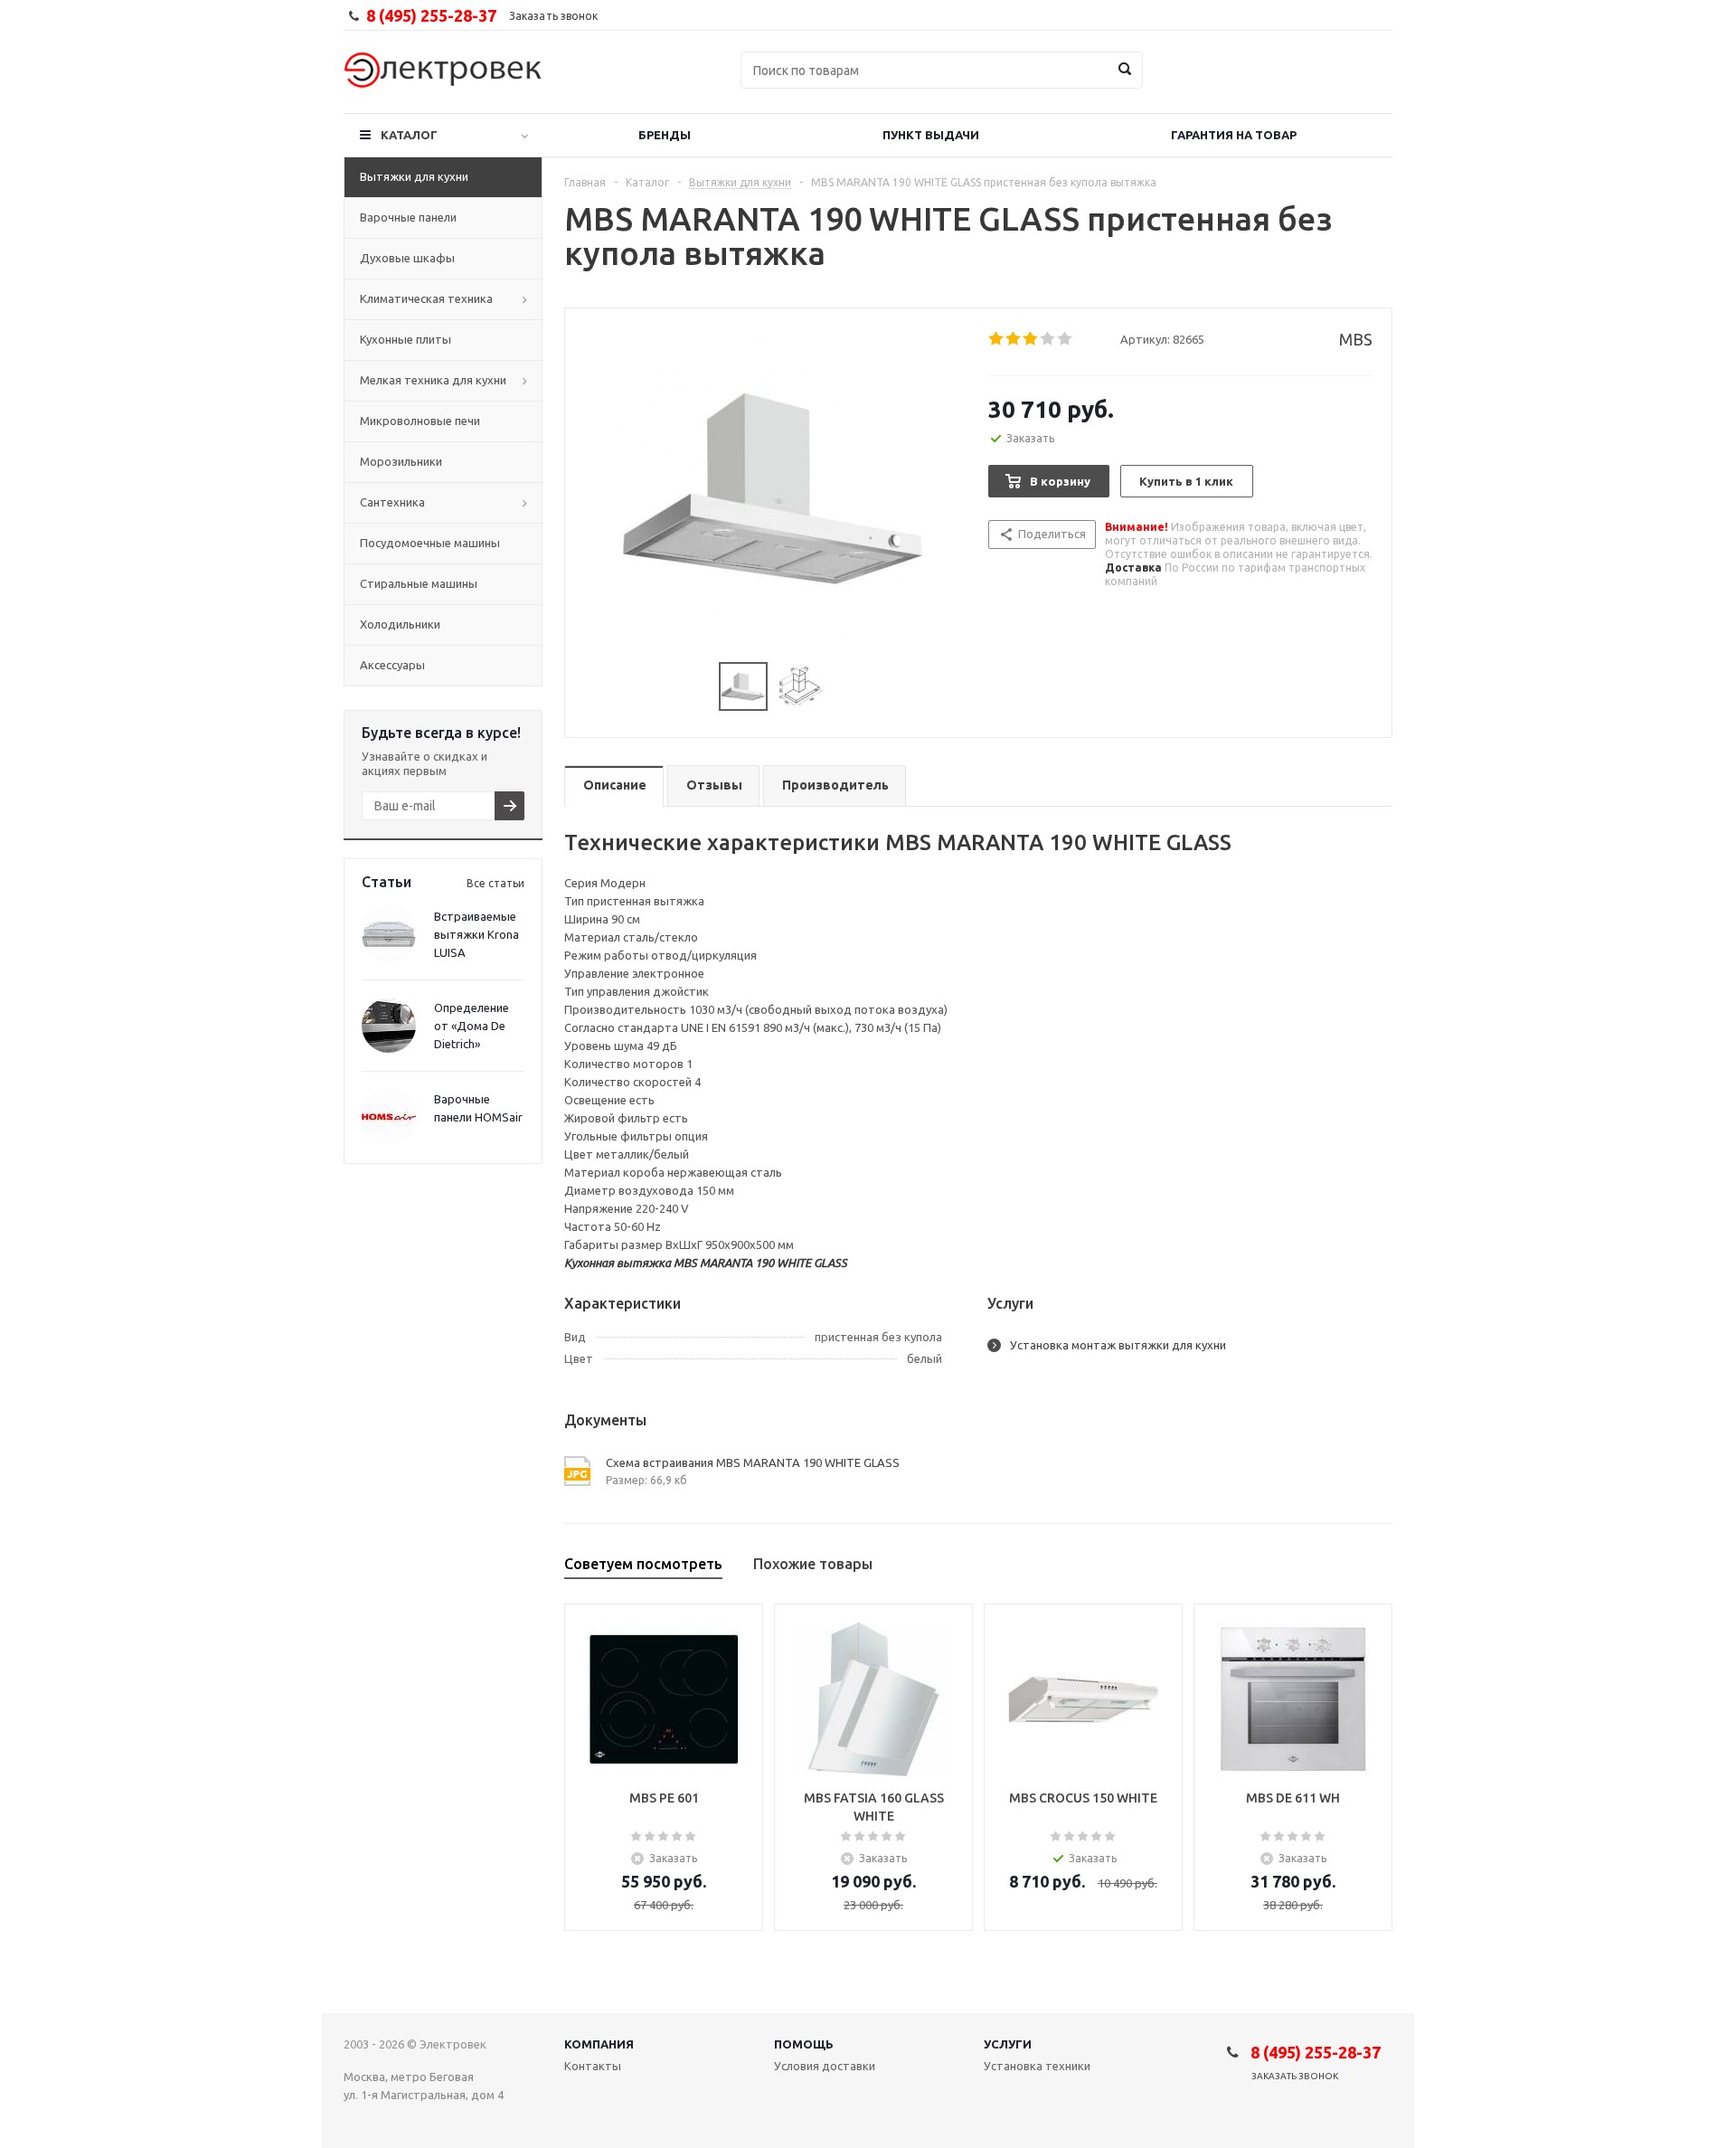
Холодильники (400, 624)
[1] (997, 339)
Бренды (665, 135)
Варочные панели (408, 217)
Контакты (593, 2066)
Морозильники (401, 461)
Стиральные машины (419, 583)
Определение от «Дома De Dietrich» (472, 1026)
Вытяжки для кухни (414, 176)
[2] (1014, 339)
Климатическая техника (426, 298)
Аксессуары (392, 665)
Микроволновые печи (420, 421)
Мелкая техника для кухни (433, 380)
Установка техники (1037, 2066)
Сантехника (392, 502)
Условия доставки (825, 2066)
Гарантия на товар (1234, 135)
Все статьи (495, 883)
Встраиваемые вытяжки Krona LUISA (476, 934)
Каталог (409, 135)
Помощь (804, 2044)
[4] (1048, 339)
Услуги (1008, 2044)
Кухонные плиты (406, 339)
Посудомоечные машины (430, 543)
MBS (1356, 339)
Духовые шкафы (407, 258)
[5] (1066, 339)
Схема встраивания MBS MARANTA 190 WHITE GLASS (753, 1462)
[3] (1031, 339)
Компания (599, 2044)
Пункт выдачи (931, 135)
